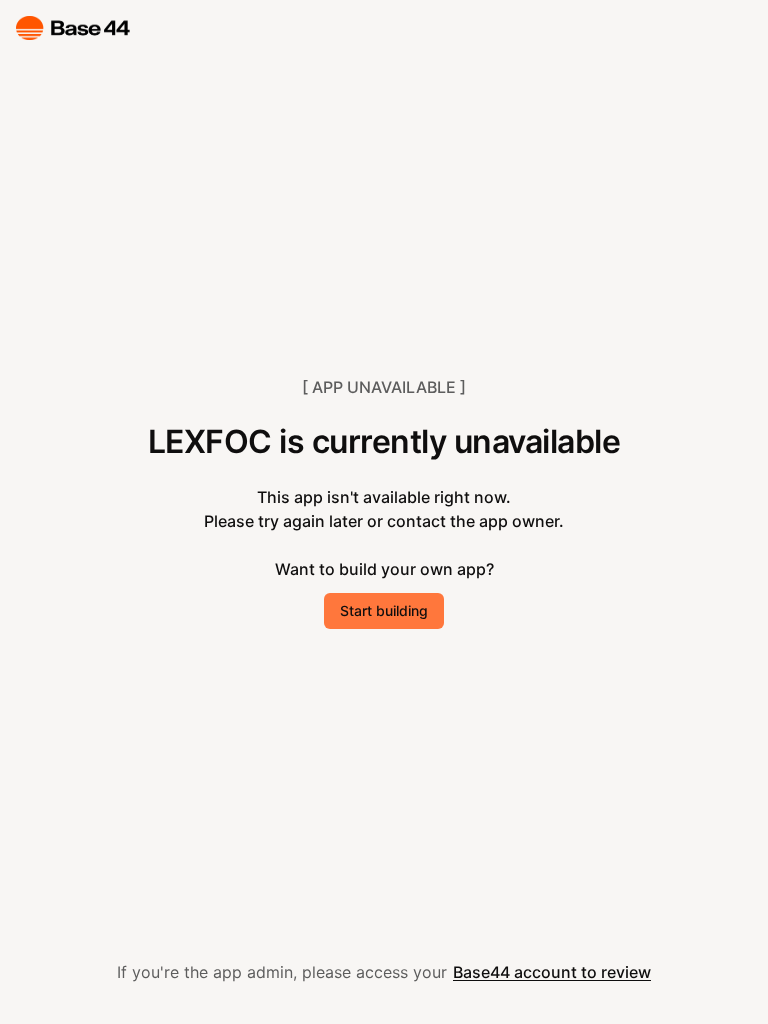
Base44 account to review (552, 972)
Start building (384, 610)
